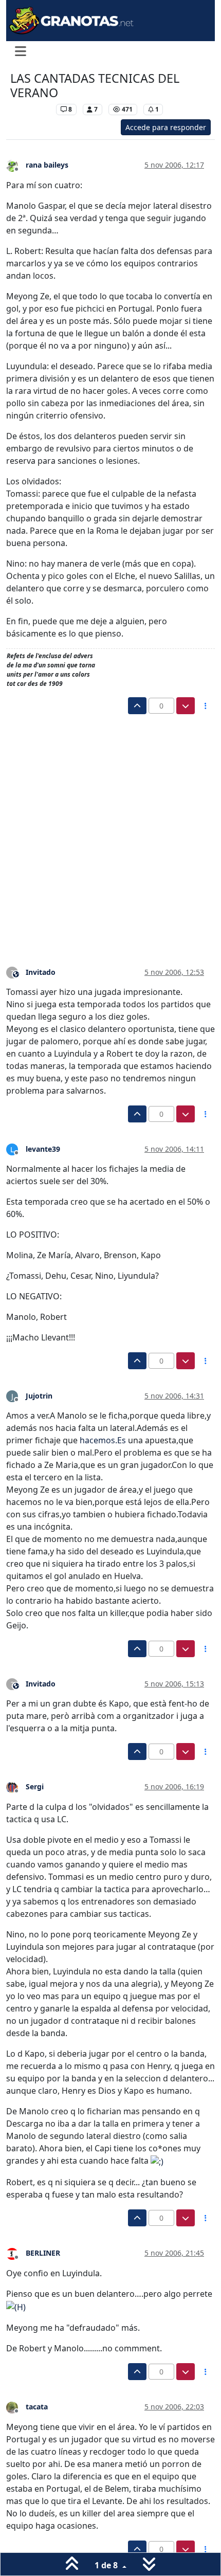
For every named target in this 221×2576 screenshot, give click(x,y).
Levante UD (31, 109)
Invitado (41, 972)
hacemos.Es (103, 1440)
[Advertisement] (110, 830)
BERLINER (43, 2253)
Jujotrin (39, 1396)
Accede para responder (166, 127)
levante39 (43, 1149)
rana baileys (47, 165)
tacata (37, 2407)
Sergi (35, 1786)
